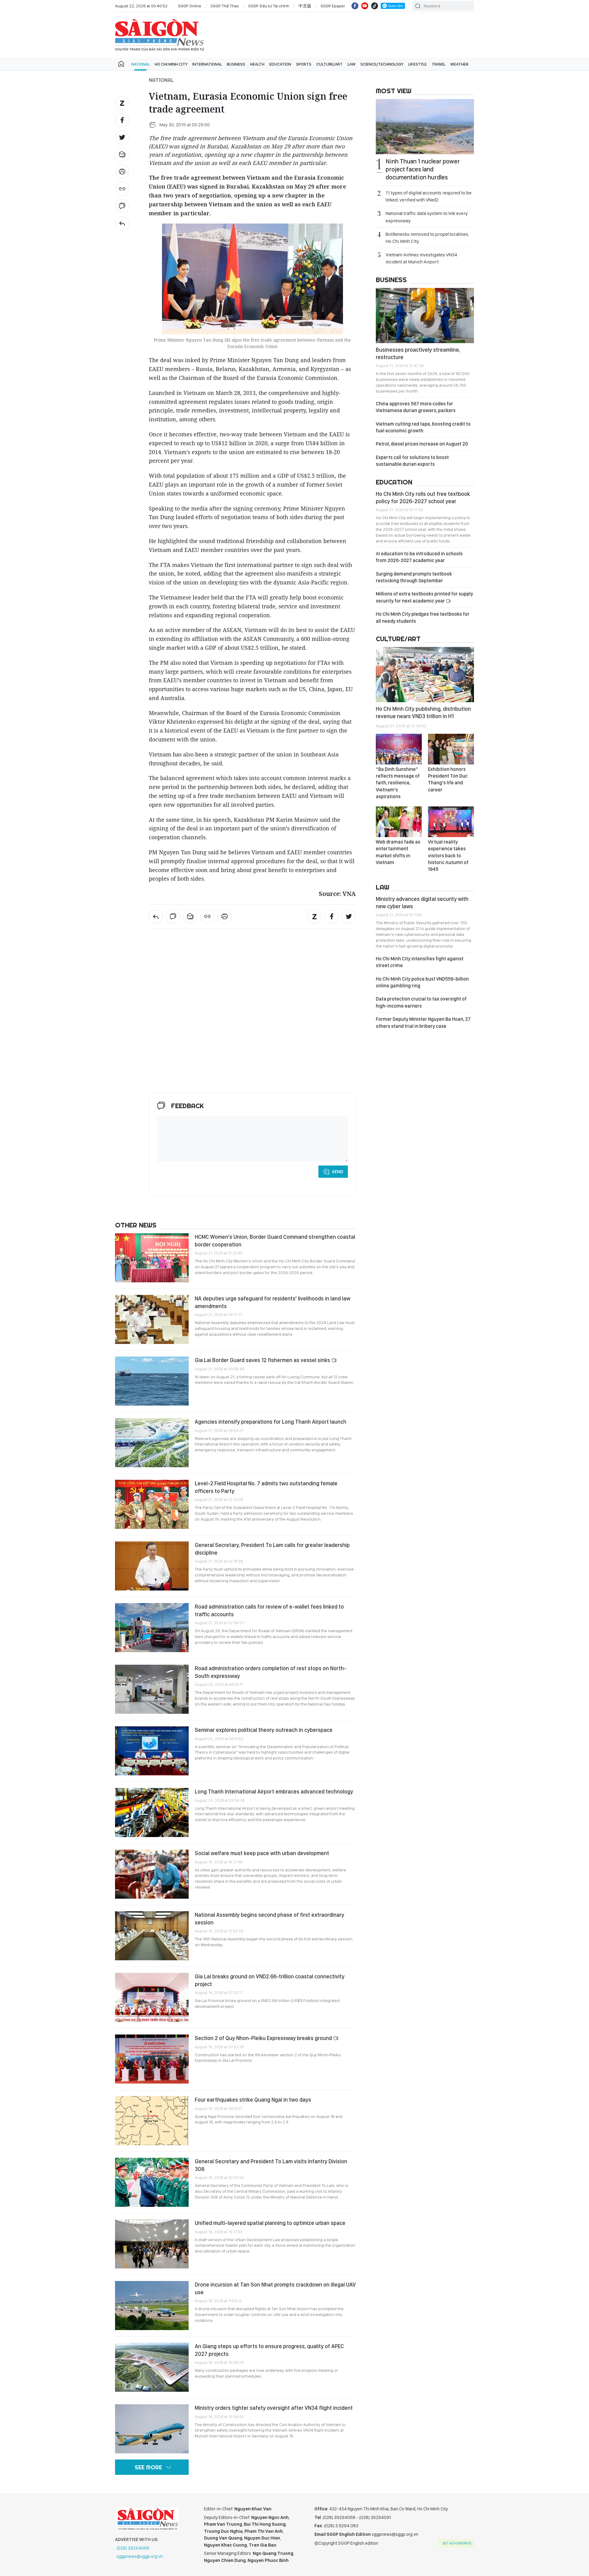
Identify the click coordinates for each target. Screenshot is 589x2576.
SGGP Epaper (333, 6)
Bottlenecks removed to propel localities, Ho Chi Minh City (427, 238)
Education (280, 64)
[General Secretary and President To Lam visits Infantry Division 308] (152, 2182)
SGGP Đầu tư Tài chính (269, 6)
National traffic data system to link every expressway (427, 217)
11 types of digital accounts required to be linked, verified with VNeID (429, 196)
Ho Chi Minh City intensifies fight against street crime (420, 962)
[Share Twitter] (122, 137)
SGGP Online (190, 6)
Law (352, 64)
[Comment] (122, 206)
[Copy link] (122, 189)
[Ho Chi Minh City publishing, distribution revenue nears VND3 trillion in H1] (425, 675)
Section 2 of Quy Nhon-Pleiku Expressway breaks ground (264, 2038)
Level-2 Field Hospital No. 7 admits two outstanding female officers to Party (266, 1487)
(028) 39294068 (133, 2548)
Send (338, 1172)
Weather (459, 64)
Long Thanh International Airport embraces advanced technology (274, 1791)
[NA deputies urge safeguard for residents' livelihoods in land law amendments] (152, 1319)
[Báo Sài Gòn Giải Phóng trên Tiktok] (375, 6)
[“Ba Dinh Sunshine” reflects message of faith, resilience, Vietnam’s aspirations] (399, 749)
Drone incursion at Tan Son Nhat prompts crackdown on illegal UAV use (275, 2288)
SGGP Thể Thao (225, 6)
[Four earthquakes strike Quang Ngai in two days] (152, 2121)
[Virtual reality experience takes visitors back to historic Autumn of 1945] (451, 822)
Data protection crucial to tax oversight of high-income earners (421, 1002)
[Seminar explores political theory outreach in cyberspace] (152, 1751)
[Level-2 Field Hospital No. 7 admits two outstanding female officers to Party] (152, 1504)
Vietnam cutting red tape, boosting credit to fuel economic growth (423, 427)
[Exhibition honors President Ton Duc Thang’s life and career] (451, 749)
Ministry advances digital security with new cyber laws (422, 903)
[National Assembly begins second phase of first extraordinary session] (152, 1936)
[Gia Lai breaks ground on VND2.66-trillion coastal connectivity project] (152, 1997)
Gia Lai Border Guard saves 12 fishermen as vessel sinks (263, 1360)
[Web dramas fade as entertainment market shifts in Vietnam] (399, 822)
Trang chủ (121, 64)
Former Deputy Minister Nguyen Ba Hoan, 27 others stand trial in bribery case (423, 1022)
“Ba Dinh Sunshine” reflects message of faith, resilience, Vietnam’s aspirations (398, 783)
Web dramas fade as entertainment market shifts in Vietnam (398, 852)
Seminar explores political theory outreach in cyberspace (264, 1730)
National (141, 64)
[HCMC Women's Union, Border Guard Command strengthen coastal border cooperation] (152, 1258)
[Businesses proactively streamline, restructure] (425, 316)
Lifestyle (418, 64)
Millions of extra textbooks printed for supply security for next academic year (424, 597)
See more (148, 2467)
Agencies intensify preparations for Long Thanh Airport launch (271, 1422)
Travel (439, 64)
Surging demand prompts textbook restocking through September (414, 577)
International (207, 64)
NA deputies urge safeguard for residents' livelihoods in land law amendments (273, 1302)
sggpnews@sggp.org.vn (140, 2556)
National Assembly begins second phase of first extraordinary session (269, 1918)
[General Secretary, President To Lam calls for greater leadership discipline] (152, 1566)
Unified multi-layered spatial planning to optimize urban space (270, 2223)
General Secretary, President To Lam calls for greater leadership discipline (272, 1549)
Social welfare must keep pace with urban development (262, 1853)
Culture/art (329, 64)
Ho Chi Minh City (171, 64)
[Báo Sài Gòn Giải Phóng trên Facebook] (355, 6)
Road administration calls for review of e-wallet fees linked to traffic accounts (269, 1610)
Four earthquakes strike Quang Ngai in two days (253, 2100)
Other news (136, 1225)
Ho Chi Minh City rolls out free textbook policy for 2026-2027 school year (423, 498)
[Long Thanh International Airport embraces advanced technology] (152, 1812)
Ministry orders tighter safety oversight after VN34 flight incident (274, 2408)
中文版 (305, 6)
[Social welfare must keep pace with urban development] (152, 1874)
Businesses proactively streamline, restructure (418, 353)
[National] (122, 223)
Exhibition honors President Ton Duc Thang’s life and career (448, 779)
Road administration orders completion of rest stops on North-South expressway (271, 1672)
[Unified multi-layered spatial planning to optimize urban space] (152, 2244)
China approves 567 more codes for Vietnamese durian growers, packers (416, 407)
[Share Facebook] (122, 120)
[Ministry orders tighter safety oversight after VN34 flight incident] (152, 2429)
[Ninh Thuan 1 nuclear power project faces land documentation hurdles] (425, 127)
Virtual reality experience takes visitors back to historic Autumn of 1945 (448, 856)
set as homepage (457, 2543)
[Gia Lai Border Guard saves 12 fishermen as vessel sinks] (152, 1381)
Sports (304, 64)
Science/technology (382, 64)
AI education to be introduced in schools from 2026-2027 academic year (419, 557)
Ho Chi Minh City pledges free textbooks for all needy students (423, 617)
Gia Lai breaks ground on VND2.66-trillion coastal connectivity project (270, 1980)
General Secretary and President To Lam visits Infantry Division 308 (271, 2165)
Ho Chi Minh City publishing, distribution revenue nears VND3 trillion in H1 (423, 712)
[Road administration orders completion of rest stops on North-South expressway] (152, 1689)
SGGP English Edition (160, 35)
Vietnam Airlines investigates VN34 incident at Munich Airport (422, 258)
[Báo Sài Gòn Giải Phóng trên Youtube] (365, 6)
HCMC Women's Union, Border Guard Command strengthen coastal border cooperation (275, 1240)
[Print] (122, 172)
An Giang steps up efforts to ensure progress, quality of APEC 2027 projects (269, 2350)
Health (257, 64)
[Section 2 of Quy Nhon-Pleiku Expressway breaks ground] (152, 2059)
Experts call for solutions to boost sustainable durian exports (412, 461)
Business (236, 64)
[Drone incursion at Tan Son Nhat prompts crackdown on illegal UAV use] (152, 2306)
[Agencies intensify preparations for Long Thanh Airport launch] (152, 1443)
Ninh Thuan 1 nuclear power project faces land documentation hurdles (423, 169)
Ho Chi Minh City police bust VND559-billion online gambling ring (422, 982)
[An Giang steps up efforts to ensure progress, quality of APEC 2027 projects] (152, 2367)
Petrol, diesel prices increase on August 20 (422, 444)
